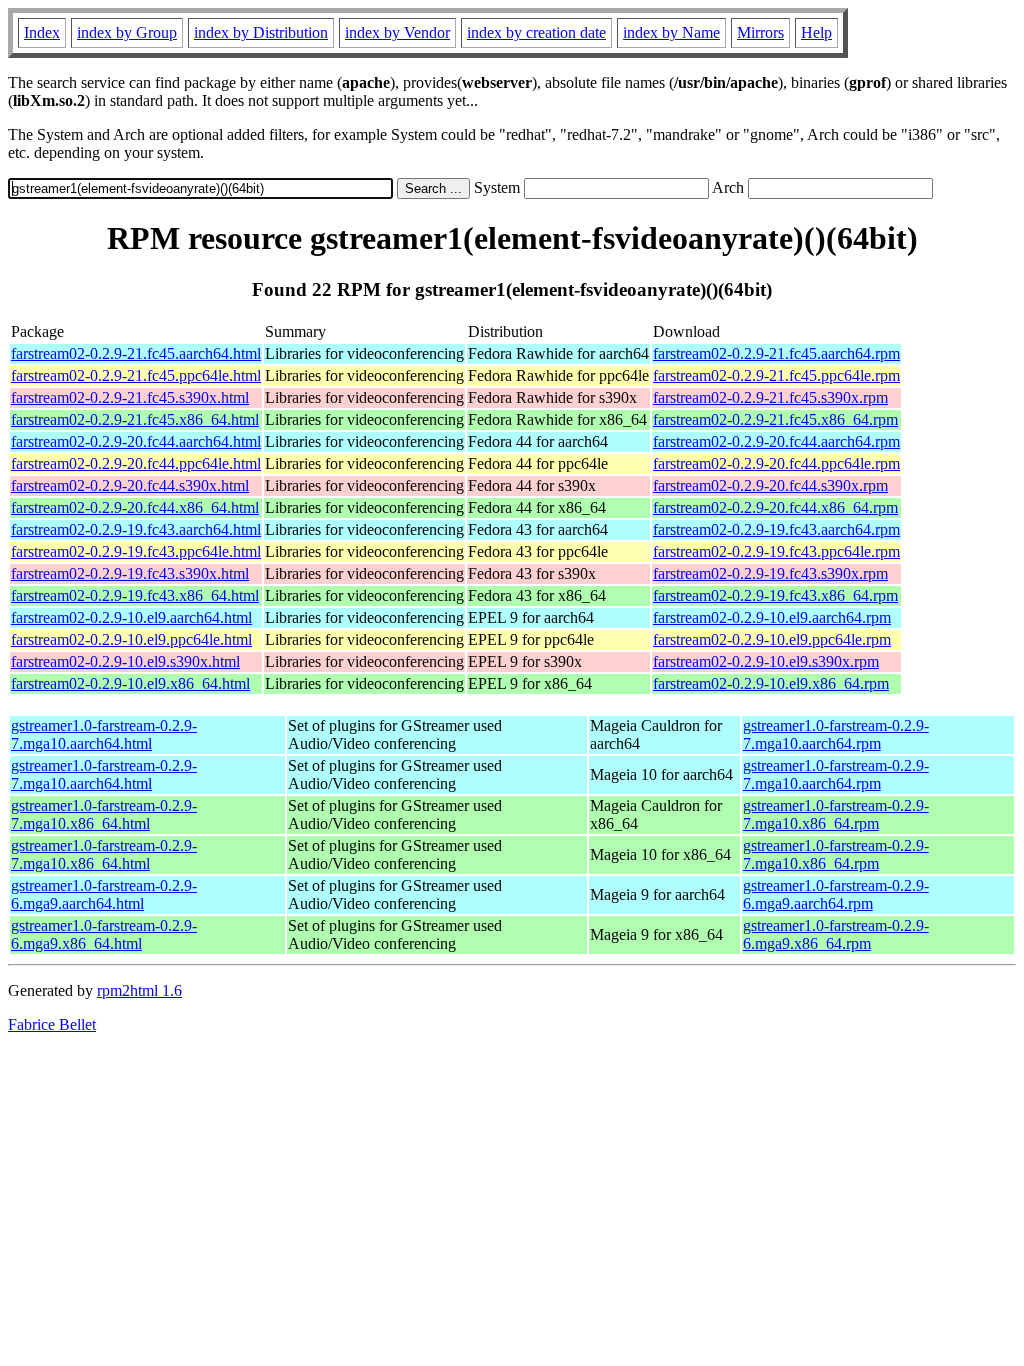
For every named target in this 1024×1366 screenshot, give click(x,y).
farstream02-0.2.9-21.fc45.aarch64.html (136, 353)
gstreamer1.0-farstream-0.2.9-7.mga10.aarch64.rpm (836, 734)
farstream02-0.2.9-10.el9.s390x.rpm (766, 661)
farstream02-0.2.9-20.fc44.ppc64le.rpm (776, 463)
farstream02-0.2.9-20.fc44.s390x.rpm (770, 485)
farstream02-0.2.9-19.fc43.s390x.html (130, 573)
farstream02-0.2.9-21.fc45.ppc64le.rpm (776, 375)
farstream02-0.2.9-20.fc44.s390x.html (130, 485)
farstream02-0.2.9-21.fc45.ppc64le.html (136, 375)
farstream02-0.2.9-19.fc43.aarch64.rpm (776, 529)
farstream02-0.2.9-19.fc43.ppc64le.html (136, 551)
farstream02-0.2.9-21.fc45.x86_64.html (135, 419)
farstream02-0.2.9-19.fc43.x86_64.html (135, 595)
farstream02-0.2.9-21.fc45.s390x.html (130, 397)
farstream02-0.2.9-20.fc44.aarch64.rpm (776, 441)
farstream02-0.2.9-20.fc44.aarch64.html (136, 441)
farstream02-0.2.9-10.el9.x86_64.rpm (771, 683)
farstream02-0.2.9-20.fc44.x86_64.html (135, 507)
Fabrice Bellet (52, 1024)
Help (816, 32)
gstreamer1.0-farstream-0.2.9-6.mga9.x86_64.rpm (836, 934)
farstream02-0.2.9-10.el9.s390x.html (125, 661)
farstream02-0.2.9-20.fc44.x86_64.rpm (775, 507)
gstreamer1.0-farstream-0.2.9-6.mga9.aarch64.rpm (836, 894)
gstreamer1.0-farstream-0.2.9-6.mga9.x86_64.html (104, 934)
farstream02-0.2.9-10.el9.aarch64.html (131, 617)
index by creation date (536, 32)
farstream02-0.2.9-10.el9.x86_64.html (130, 683)
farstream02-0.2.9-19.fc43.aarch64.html (136, 529)
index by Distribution (261, 32)
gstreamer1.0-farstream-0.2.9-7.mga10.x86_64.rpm (836, 814)
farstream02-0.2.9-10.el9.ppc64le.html (131, 639)
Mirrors (760, 32)
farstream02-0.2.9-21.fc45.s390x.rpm (770, 397)
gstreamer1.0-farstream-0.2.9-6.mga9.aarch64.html (104, 894)
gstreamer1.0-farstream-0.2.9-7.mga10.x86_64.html (104, 814)
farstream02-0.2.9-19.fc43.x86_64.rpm (775, 595)
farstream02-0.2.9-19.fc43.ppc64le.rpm (776, 551)
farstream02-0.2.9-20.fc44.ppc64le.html (136, 463)
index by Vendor (397, 32)
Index (42, 32)
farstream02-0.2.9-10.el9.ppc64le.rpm (772, 639)
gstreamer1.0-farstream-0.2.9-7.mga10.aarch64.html (104, 734)
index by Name (671, 32)
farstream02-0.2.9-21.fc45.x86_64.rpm (775, 419)
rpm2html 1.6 (139, 990)
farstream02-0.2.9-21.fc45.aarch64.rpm (776, 353)
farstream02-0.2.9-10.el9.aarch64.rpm (772, 617)
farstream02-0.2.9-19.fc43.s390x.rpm (770, 573)
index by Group (127, 32)
